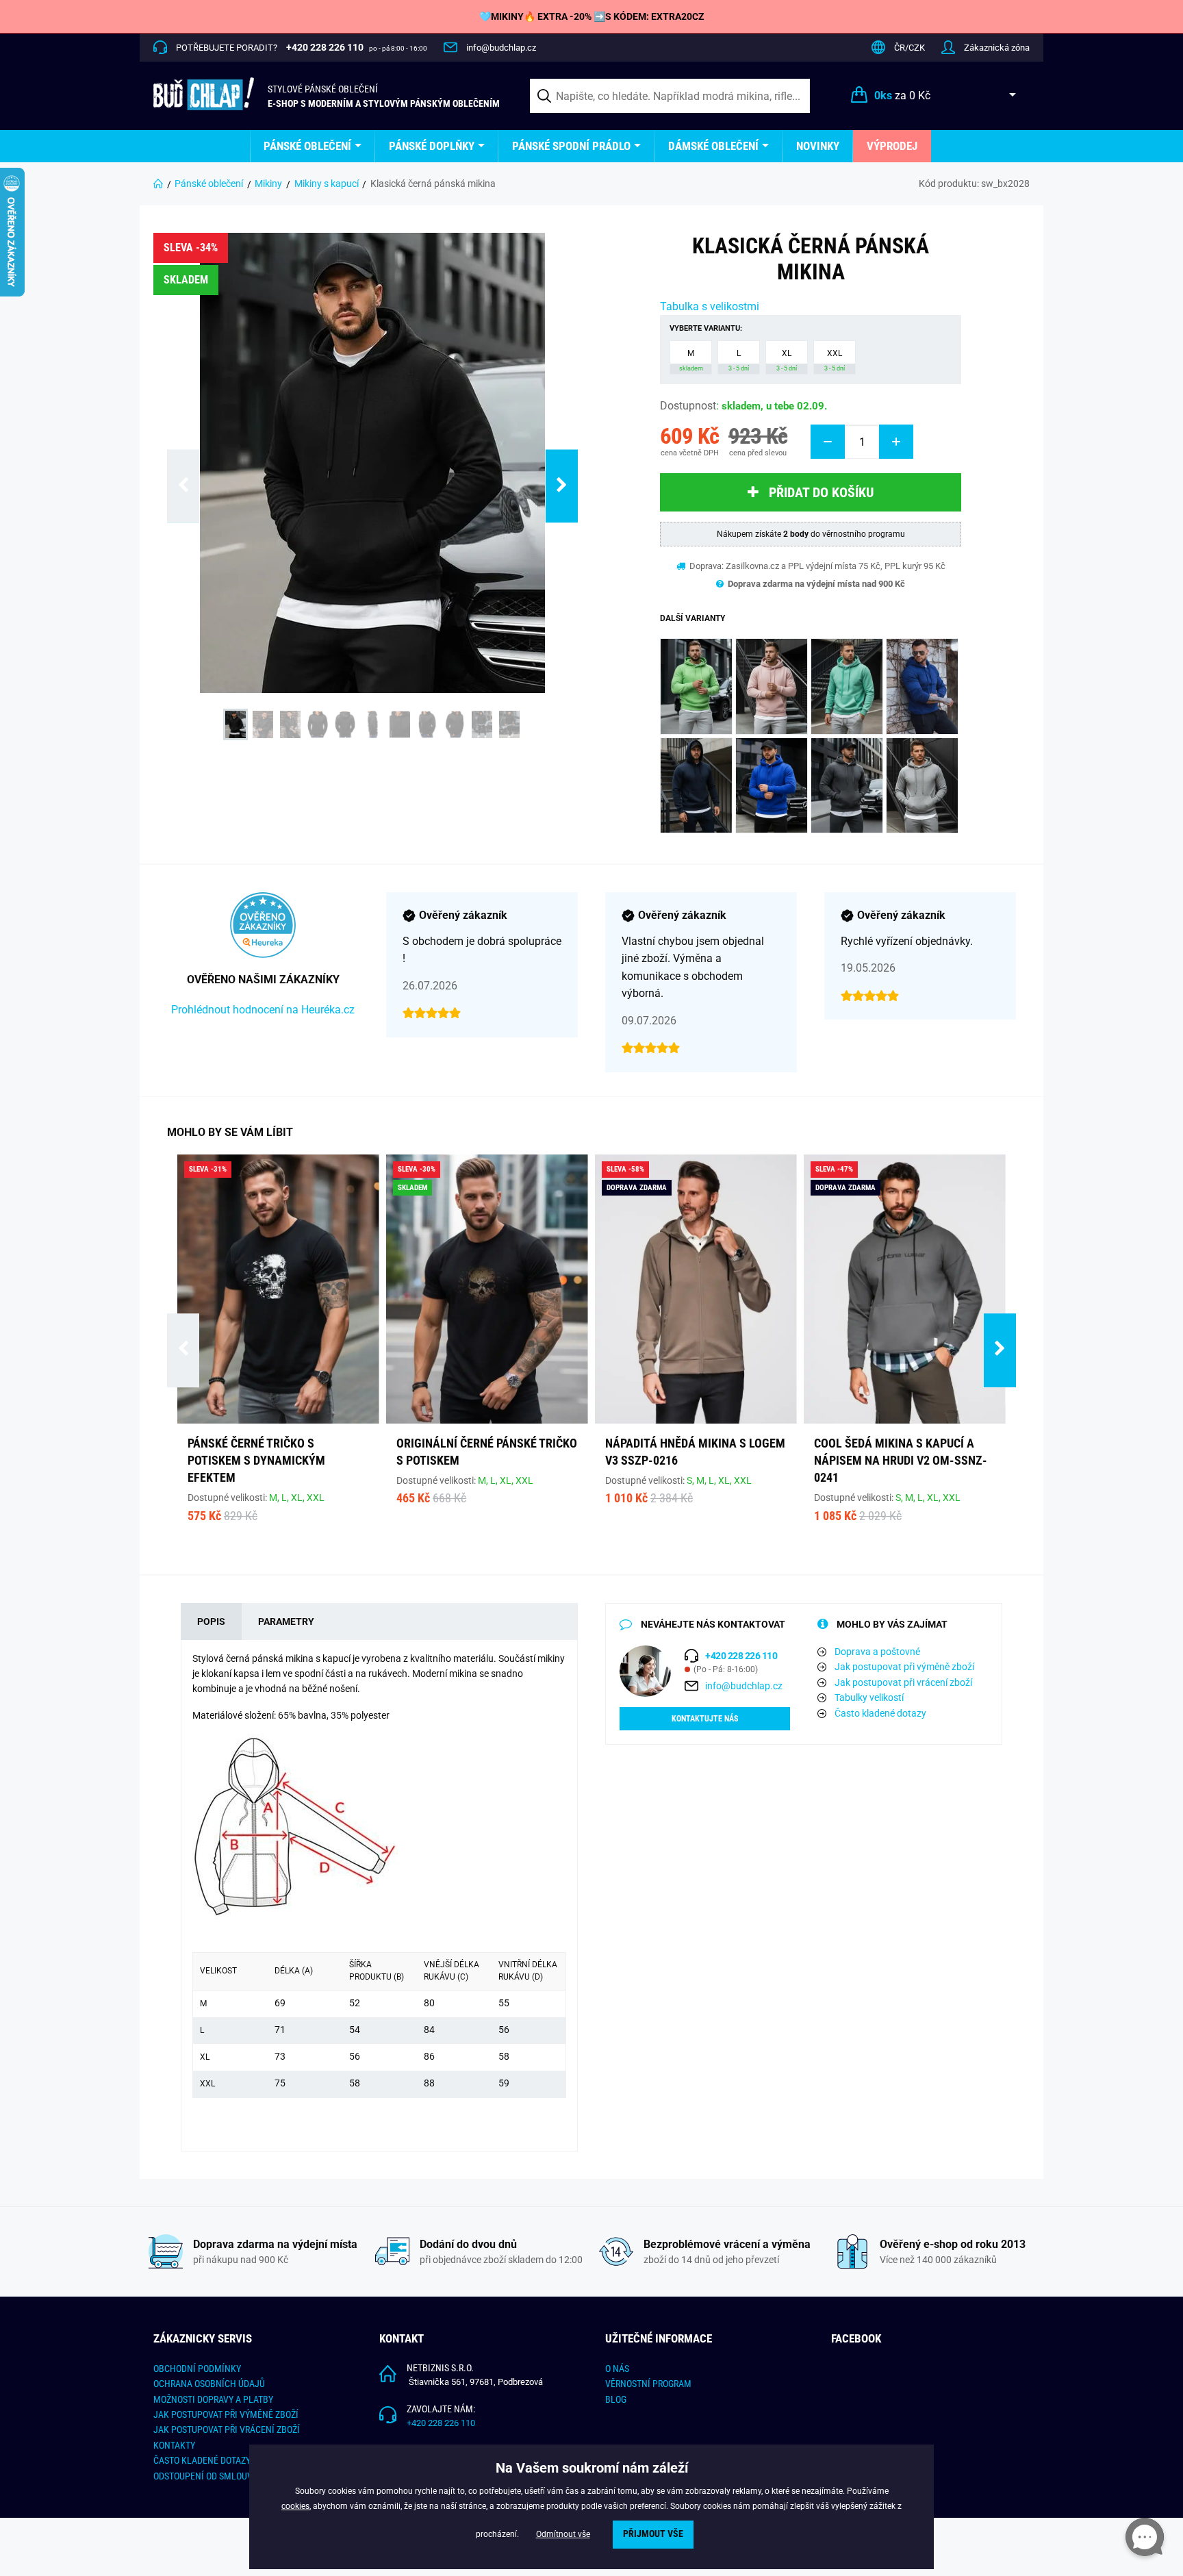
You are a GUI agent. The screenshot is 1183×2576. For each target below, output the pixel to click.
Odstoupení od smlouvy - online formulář (246, 2476)
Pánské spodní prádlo (571, 146)
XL (787, 360)
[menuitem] (313, 146)
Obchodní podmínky (197, 2369)
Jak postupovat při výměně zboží (904, 1667)
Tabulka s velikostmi (710, 306)
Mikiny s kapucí (327, 184)
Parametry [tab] (286, 1621)
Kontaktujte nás (705, 1719)
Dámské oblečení (713, 146)
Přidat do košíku (821, 492)
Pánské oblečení (307, 146)
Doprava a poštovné (877, 1652)
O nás (617, 2369)
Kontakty (174, 2445)
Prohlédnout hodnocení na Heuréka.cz (263, 1010)
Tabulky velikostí (869, 1697)
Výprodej (892, 146)
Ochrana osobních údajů (209, 2384)
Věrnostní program (648, 2384)
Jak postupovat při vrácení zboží (903, 1682)
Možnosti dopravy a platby (213, 2399)
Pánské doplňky (432, 146)
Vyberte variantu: (706, 328)
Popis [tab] (211, 1621)
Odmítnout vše (563, 2534)
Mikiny (268, 184)
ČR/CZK (909, 48)
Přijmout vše (653, 2534)
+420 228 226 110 (441, 2423)
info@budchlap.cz (501, 48)
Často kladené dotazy (880, 1713)
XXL (835, 360)
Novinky (818, 146)
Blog (616, 2399)
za (902, 96)
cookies (295, 2506)
